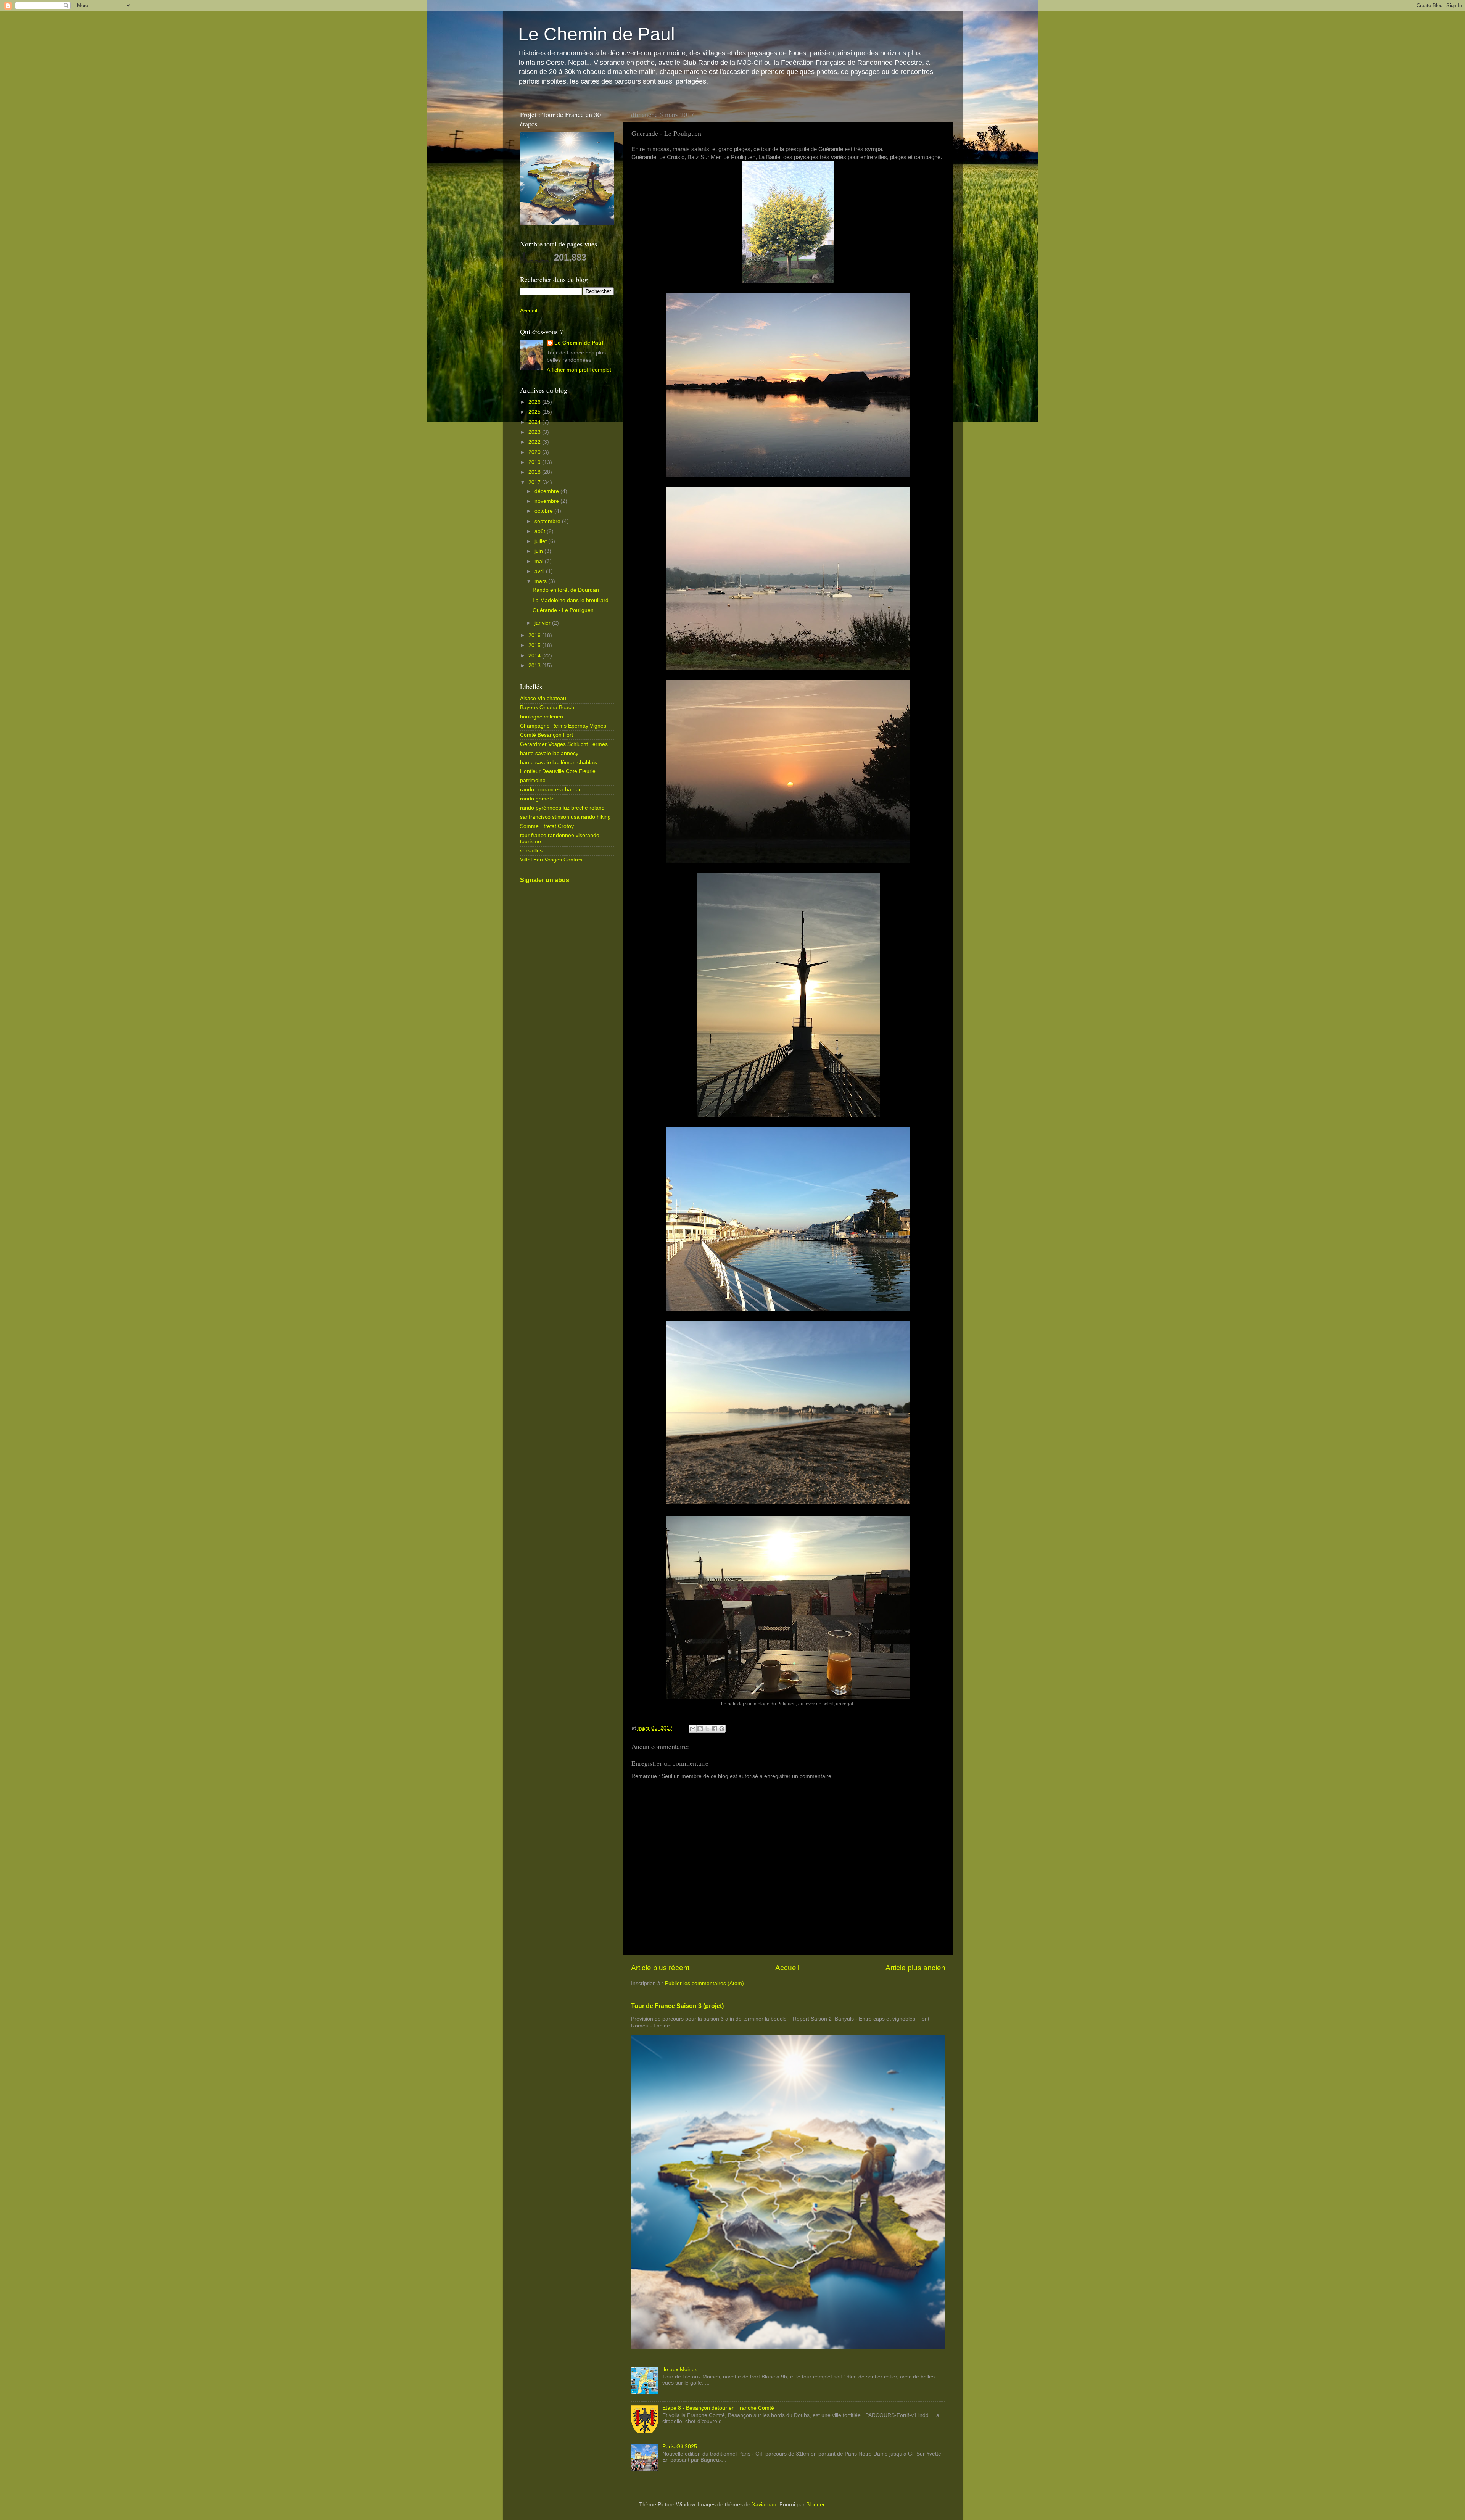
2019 (535, 462)
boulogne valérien (542, 717)
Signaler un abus (545, 880)
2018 (535, 472)
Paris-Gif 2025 (680, 2447)
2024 (535, 422)
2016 (535, 635)
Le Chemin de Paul (596, 34)
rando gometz (537, 799)
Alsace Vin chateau (543, 698)
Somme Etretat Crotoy (547, 826)
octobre (544, 511)
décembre (547, 491)
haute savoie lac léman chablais (559, 762)
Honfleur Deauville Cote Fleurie (558, 771)
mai (540, 561)
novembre (547, 501)
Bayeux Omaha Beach (547, 708)
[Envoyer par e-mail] (693, 1729)
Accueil (787, 1968)
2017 (535, 482)
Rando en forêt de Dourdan (566, 590)
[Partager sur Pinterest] (722, 1729)
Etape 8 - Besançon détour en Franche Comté (718, 2408)
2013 (535, 666)
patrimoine (533, 780)
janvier (543, 623)
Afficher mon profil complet (579, 370)
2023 (535, 432)
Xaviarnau (764, 2505)
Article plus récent (660, 1968)
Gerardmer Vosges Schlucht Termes (564, 744)
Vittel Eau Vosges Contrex (551, 860)
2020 (535, 452)
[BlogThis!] (700, 1729)
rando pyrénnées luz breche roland (562, 808)
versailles (531, 851)
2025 (535, 412)
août (541, 531)
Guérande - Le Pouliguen (563, 610)
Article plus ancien (915, 1968)
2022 (535, 442)
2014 (535, 656)
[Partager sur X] (707, 1729)
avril (540, 571)
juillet (541, 541)
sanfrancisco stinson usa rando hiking (565, 817)
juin (539, 551)
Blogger (815, 2505)
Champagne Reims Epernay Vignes (563, 726)
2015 (535, 645)
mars (541, 581)
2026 (535, 402)
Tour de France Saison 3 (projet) (677, 2006)
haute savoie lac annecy (549, 753)
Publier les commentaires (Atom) (704, 1983)
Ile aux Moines (680, 2369)
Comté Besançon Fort (547, 735)
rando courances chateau (551, 790)
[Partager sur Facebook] (715, 1729)
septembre (548, 521)
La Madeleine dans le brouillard (571, 600)
